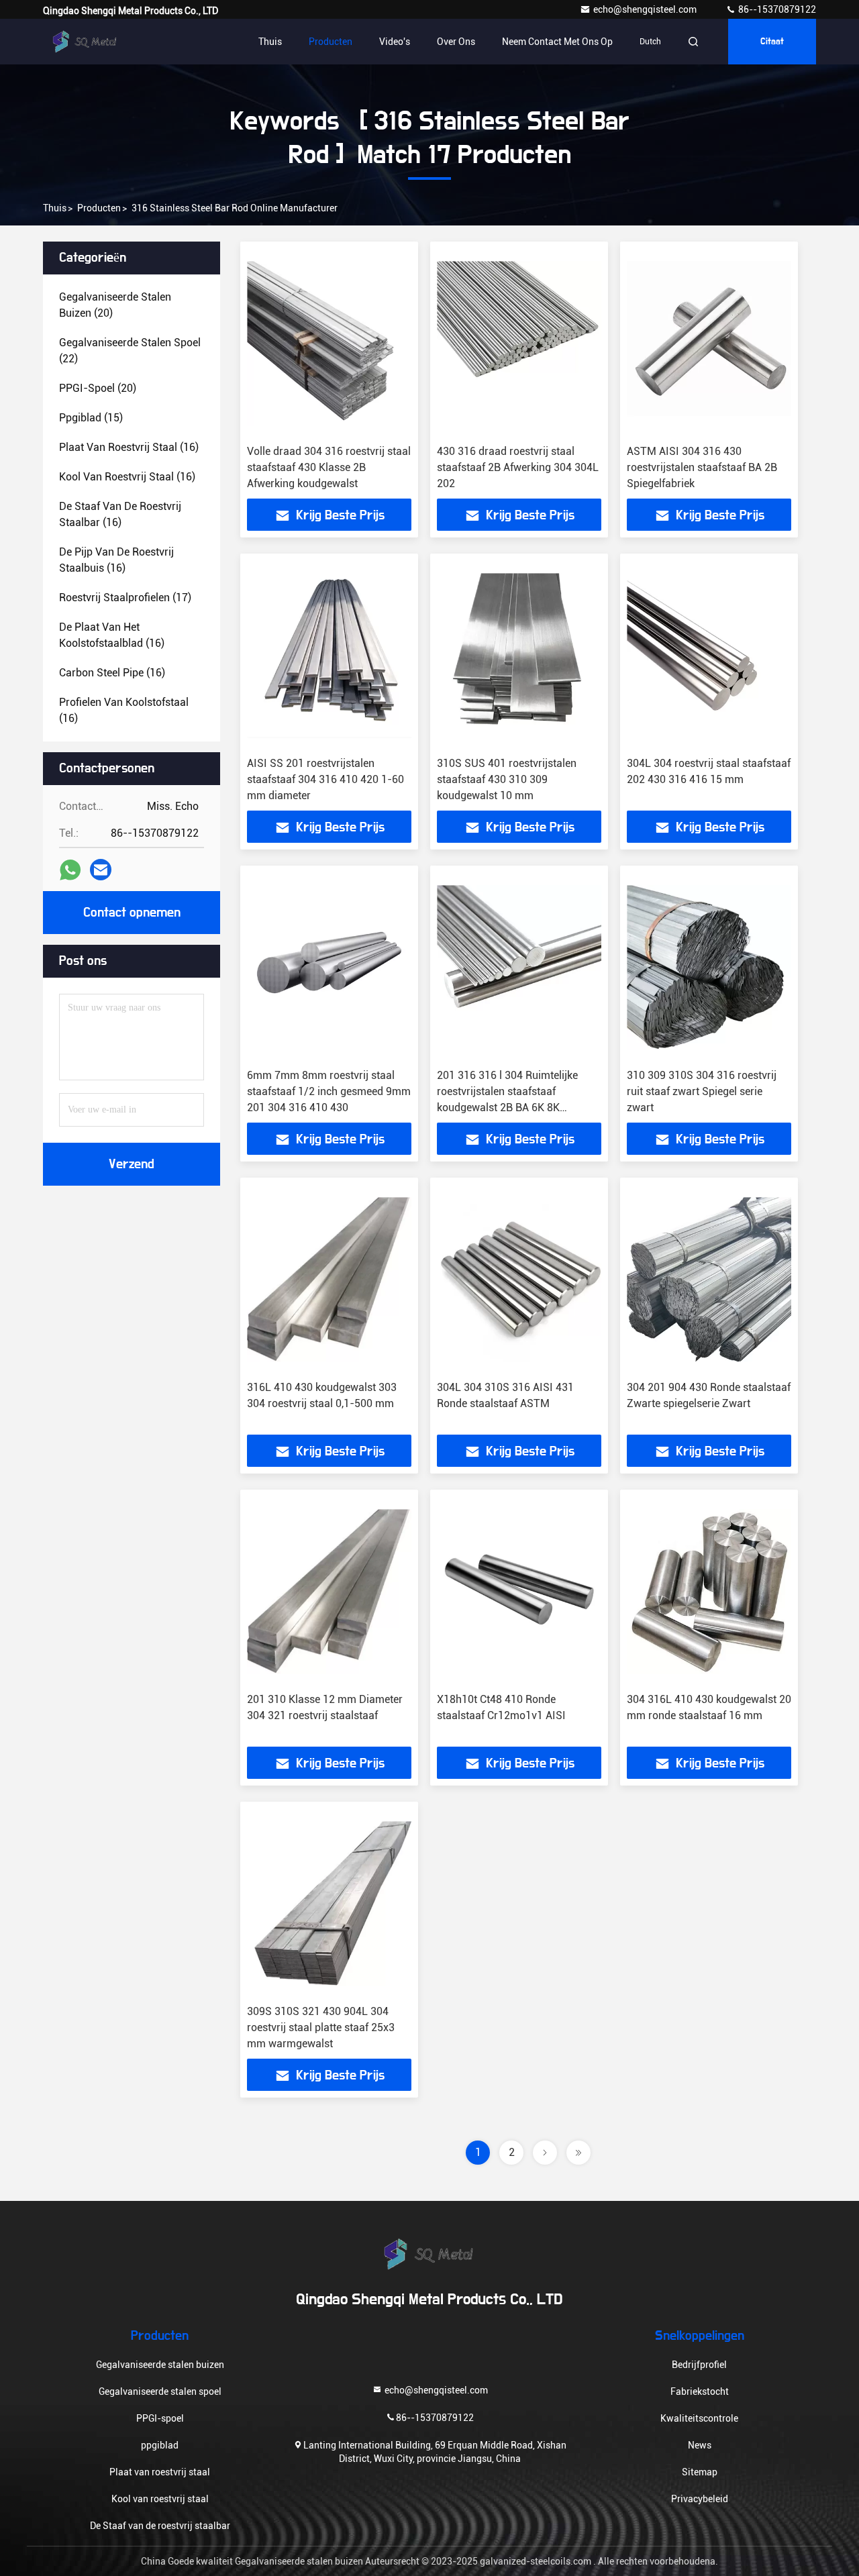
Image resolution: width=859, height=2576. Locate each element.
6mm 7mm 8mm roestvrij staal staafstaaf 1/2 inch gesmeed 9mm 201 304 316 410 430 (329, 1091)
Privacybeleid (700, 2499)
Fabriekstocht (700, 2391)
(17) (125, 598)
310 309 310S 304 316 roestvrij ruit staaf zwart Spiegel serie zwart (702, 1091)
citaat (772, 42)
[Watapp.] (70, 870)
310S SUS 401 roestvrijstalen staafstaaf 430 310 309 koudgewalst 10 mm (507, 779)
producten (99, 208)
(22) (130, 351)
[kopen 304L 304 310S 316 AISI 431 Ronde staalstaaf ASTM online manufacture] (519, 1279)
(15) (91, 418)
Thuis (270, 42)
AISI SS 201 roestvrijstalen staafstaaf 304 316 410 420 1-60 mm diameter (325, 779)
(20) (115, 305)
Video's (395, 42)
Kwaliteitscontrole (699, 2418)
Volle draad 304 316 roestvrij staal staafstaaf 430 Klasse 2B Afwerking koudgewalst (329, 467)
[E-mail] (101, 870)
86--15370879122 (776, 9)
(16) (129, 447)
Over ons (456, 42)
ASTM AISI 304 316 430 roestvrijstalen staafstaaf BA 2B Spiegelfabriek (702, 467)
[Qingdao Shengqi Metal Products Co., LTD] (85, 42)
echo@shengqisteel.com (646, 9)
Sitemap (700, 2472)
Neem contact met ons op (557, 42)
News (700, 2445)
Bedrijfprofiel (699, 2365)
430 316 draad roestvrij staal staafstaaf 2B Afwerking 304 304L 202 (518, 467)
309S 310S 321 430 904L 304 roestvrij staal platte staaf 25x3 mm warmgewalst (321, 2027)
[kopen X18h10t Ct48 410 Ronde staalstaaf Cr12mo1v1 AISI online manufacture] (519, 1591)
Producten (331, 42)
